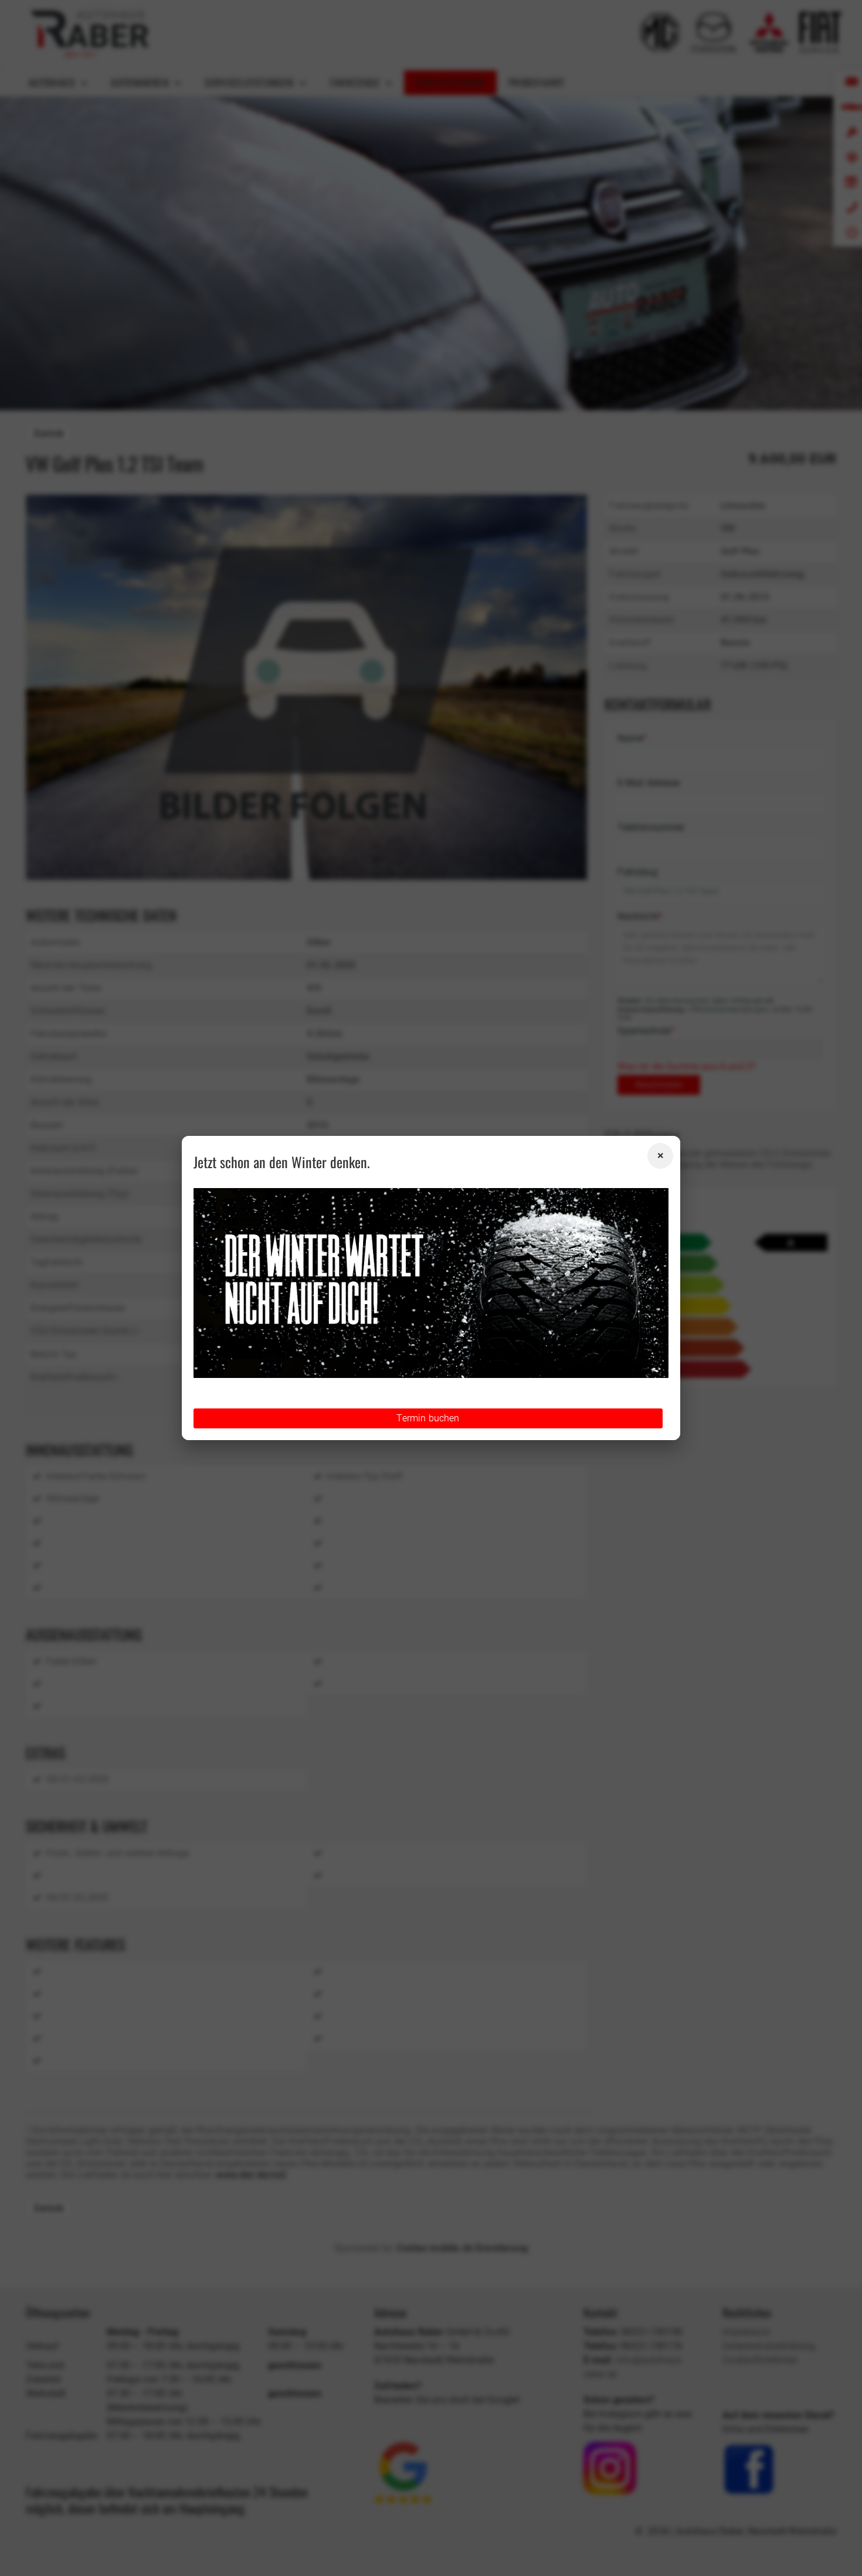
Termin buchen (428, 1418)
